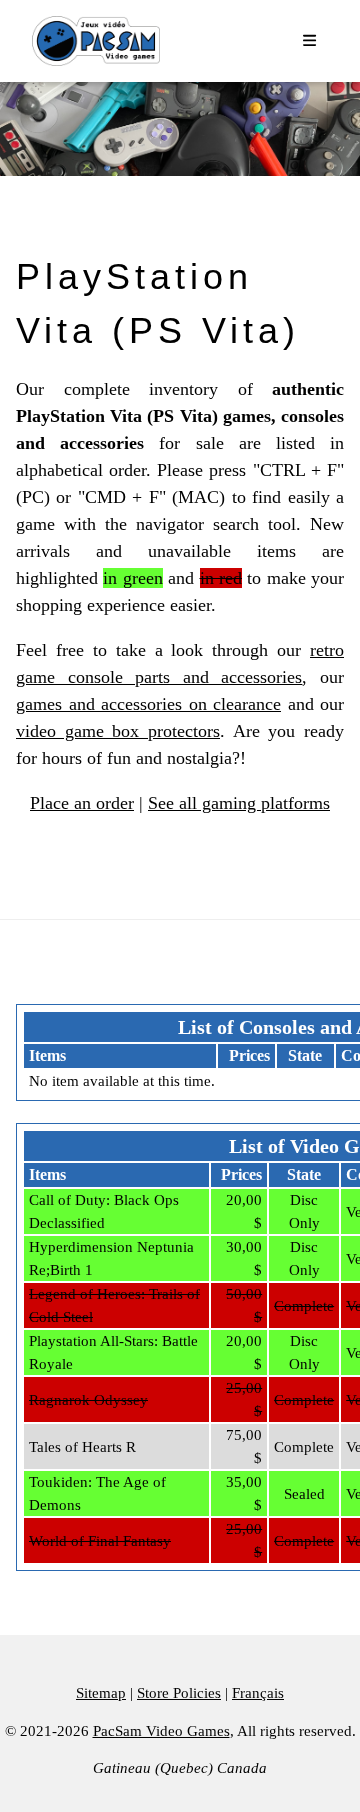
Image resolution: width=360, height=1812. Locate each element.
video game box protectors (118, 731)
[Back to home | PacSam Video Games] (96, 41)
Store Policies (179, 1693)
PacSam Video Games (161, 1731)
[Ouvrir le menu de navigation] (310, 41)
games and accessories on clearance (148, 704)
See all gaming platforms (239, 803)
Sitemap (101, 1693)
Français (258, 1693)
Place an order (82, 803)
